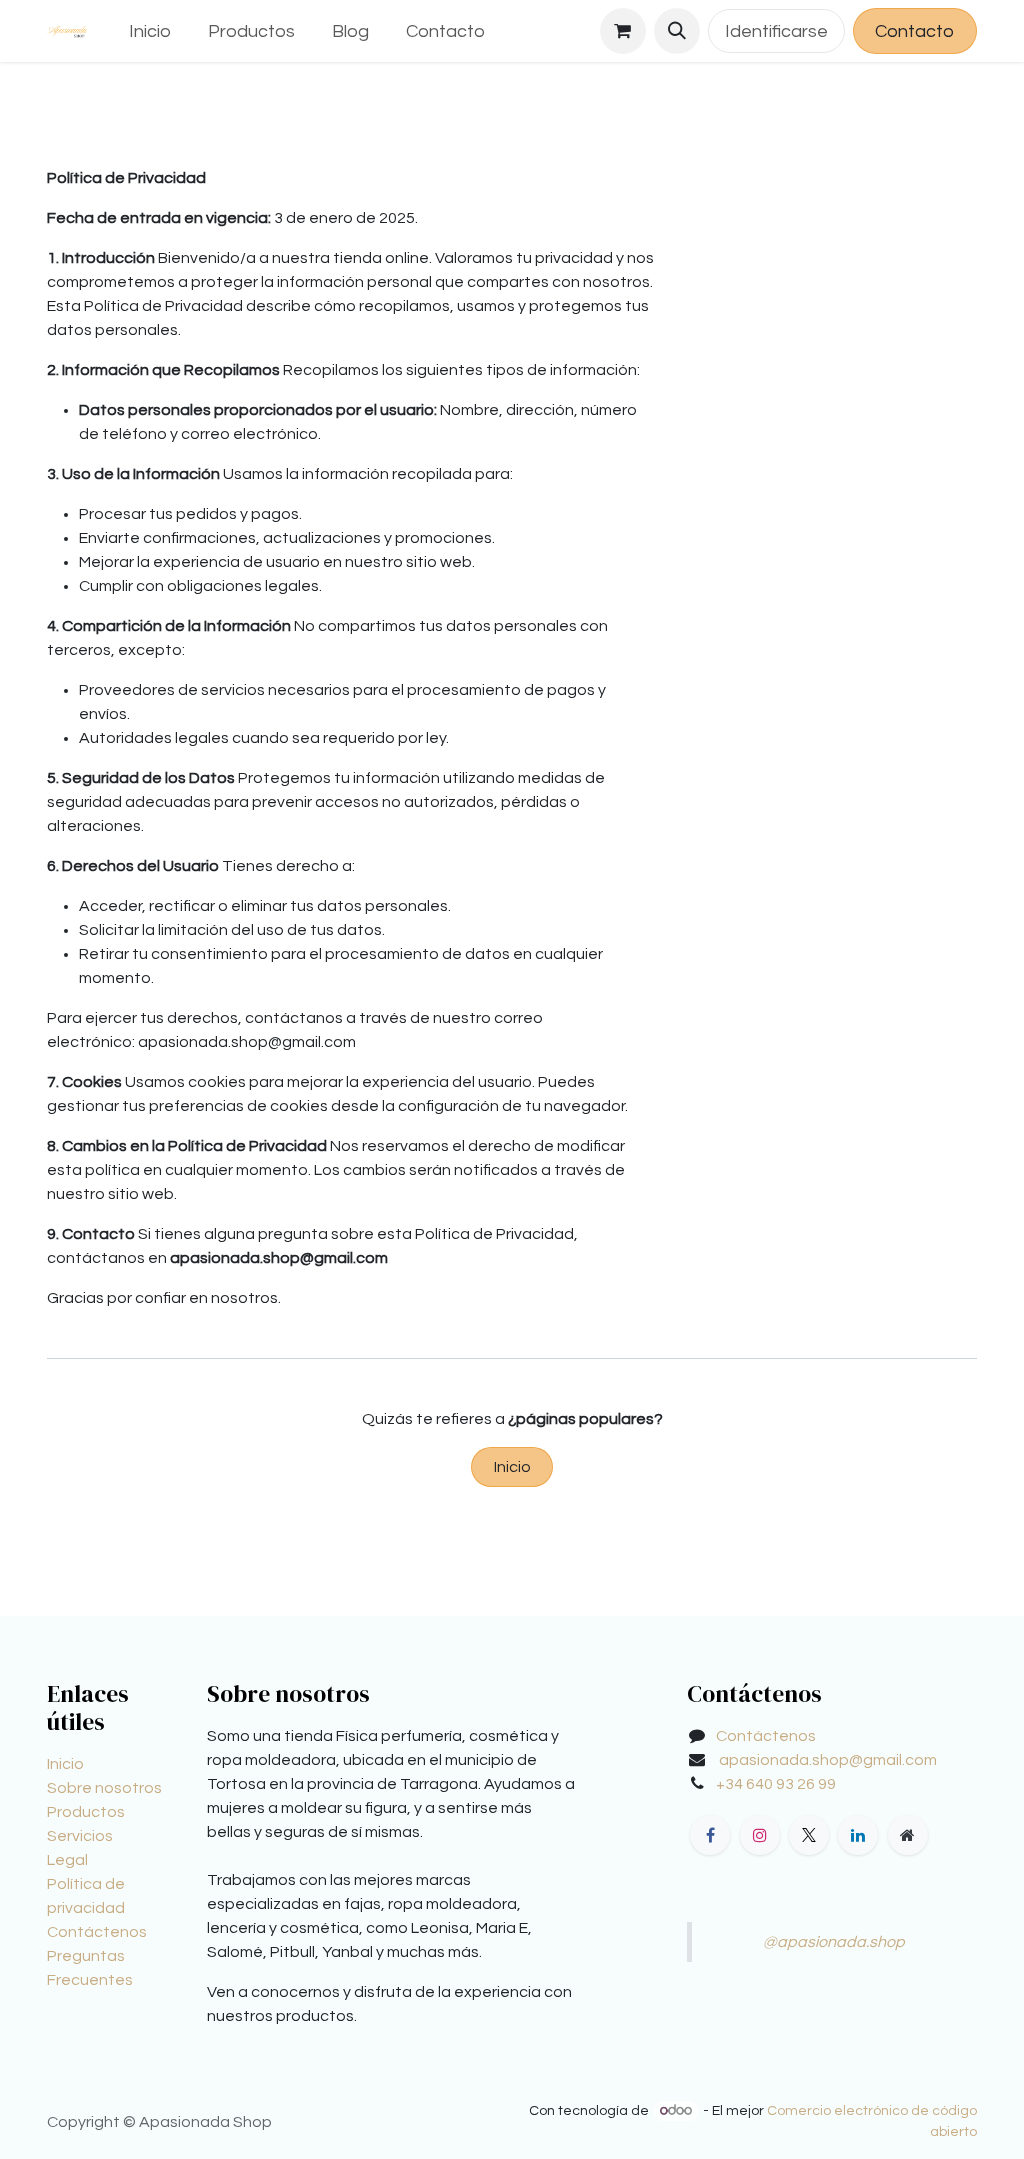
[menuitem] (150, 31)
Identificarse (776, 31)
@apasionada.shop (834, 1942)
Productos (86, 1812)
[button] (677, 31)
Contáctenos (97, 1932)
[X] (809, 1835)
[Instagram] (760, 1835)
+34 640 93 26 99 (776, 1784)
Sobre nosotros (104, 1788)
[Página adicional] (908, 1835)
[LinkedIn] (858, 1835)
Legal (67, 1860)
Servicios (80, 1836)
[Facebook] (710, 1835)
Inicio (512, 1467)
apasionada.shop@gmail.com (828, 1760)
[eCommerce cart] (623, 31)
